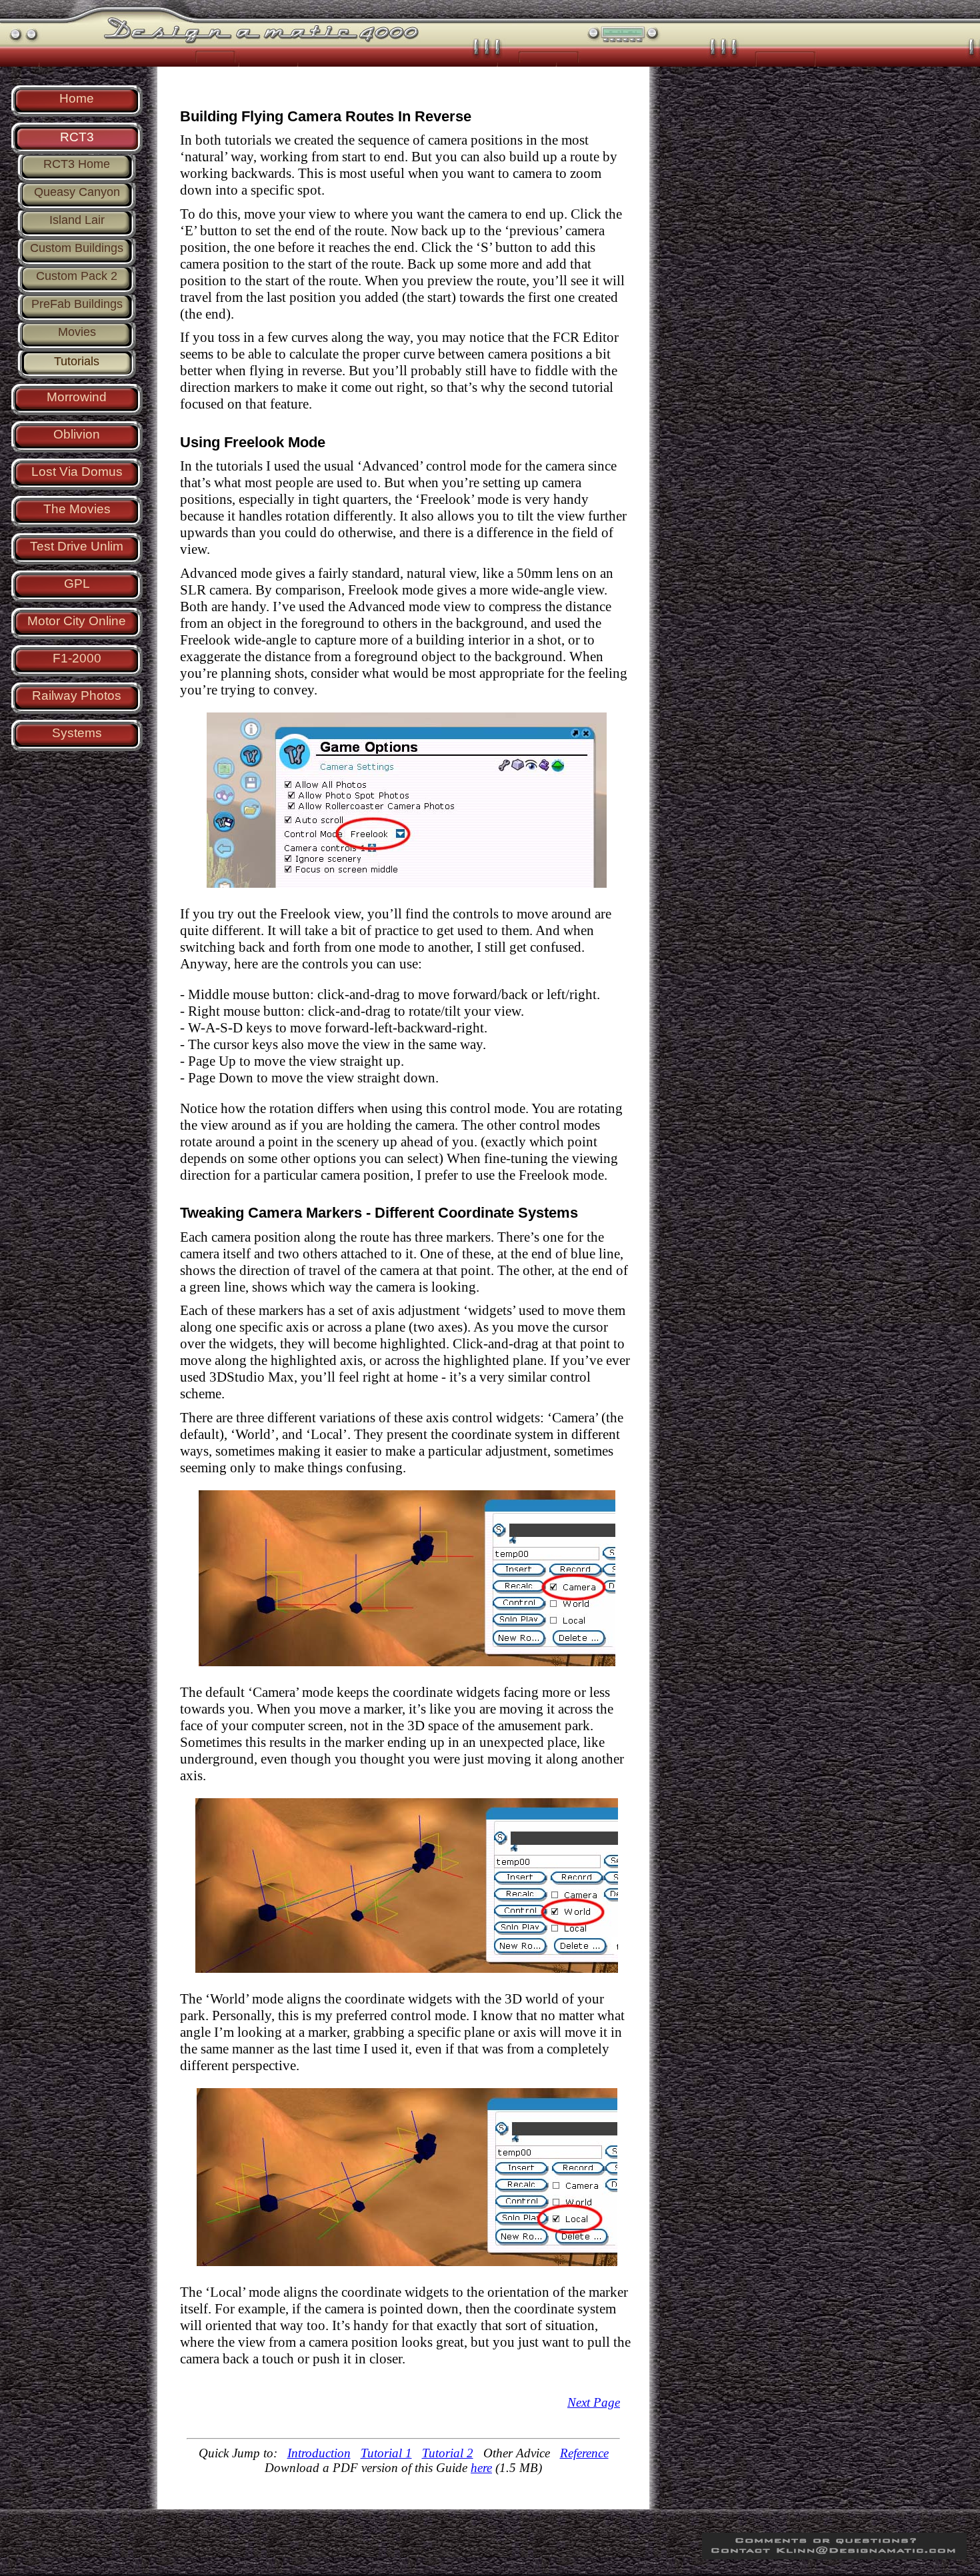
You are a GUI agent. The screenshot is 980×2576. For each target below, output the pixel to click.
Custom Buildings (77, 248)
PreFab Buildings (77, 304)
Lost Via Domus (77, 472)
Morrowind (77, 397)
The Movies (77, 509)
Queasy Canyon (77, 192)
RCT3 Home (77, 164)
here (481, 2468)
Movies (77, 332)
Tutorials (77, 361)
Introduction (319, 2453)
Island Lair (77, 220)
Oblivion (77, 434)
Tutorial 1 (386, 2453)
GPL (77, 584)
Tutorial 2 (448, 2453)
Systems (77, 733)
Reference (584, 2453)
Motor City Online (77, 621)
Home (77, 98)
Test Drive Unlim (77, 546)
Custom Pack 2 (77, 276)
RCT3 (77, 137)
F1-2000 (77, 658)
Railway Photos (77, 695)
